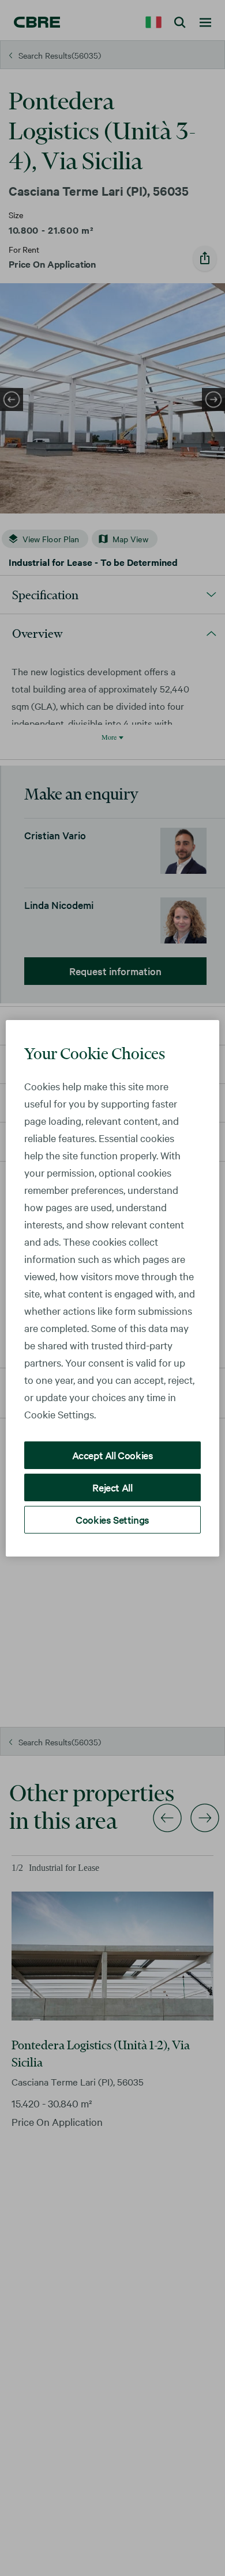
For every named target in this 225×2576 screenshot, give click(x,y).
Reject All (112, 1487)
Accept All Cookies (113, 1455)
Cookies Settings (112, 1519)
